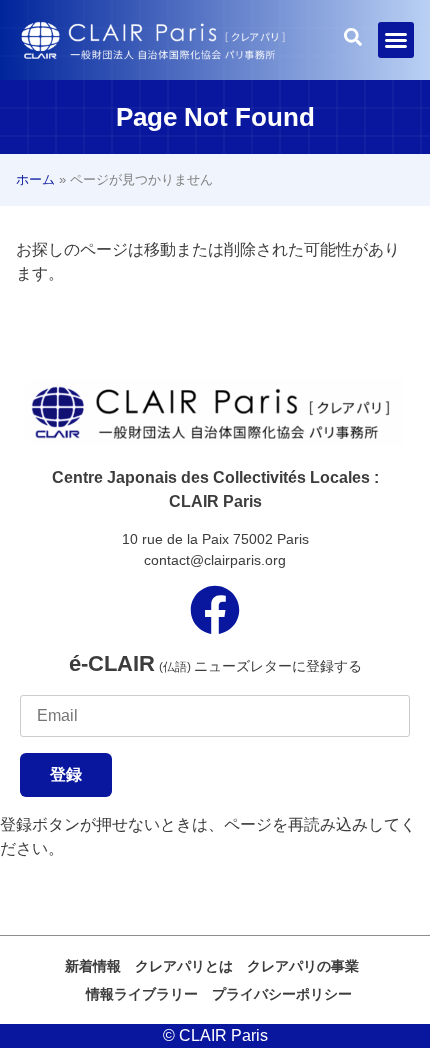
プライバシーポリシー (282, 994)
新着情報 (93, 966)
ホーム (35, 179)
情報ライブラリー (142, 994)
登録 (66, 774)
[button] (396, 40)
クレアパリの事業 (303, 966)
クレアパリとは (184, 966)
